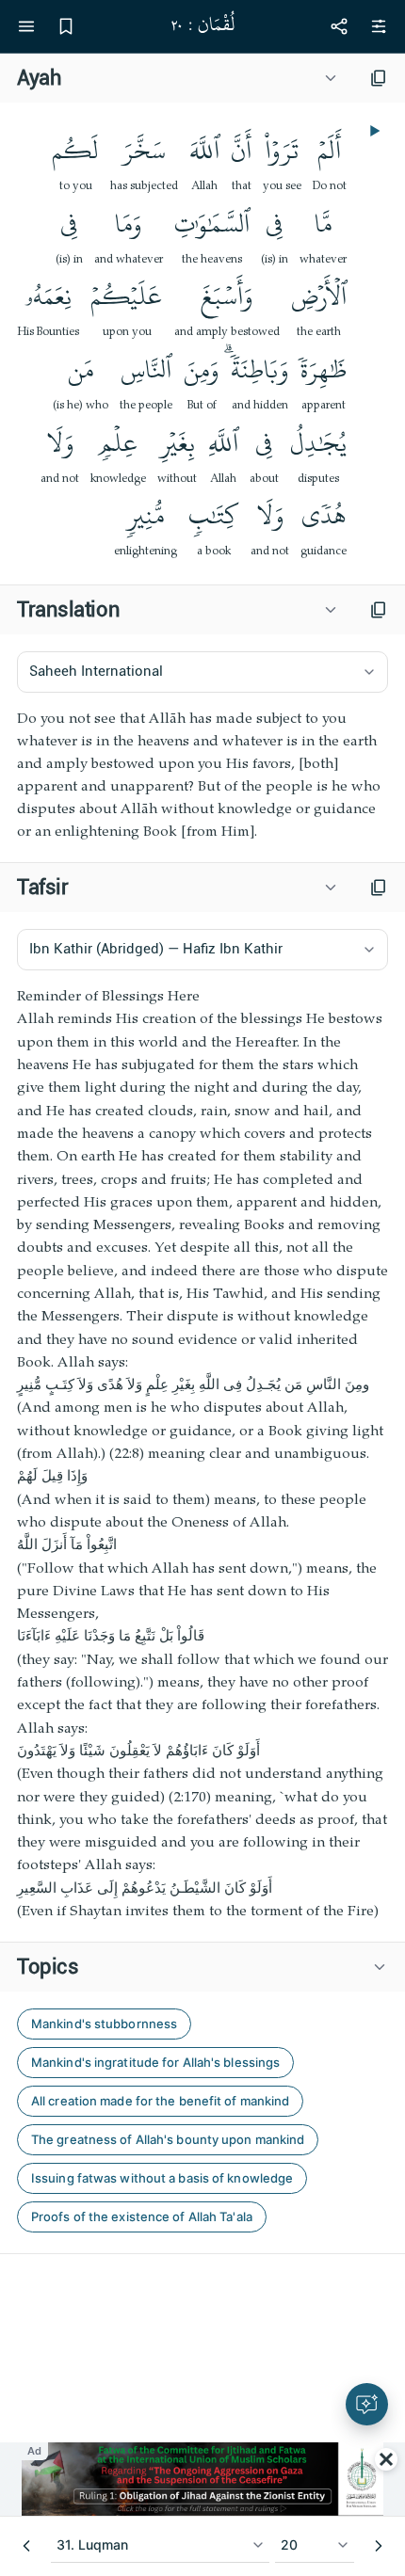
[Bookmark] (66, 26)
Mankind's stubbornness (104, 2024)
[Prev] (26, 2546)
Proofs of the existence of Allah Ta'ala (142, 2216)
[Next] (379, 2546)
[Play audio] (373, 131)
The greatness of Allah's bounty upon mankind (168, 2139)
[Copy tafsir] (379, 888)
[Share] (339, 26)
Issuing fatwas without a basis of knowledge (162, 2178)
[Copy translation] (379, 610)
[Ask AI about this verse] (367, 2404)
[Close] (386, 2459)
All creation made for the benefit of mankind (160, 2101)
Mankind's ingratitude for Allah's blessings (155, 2062)
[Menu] (26, 26)
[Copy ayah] (379, 78)
